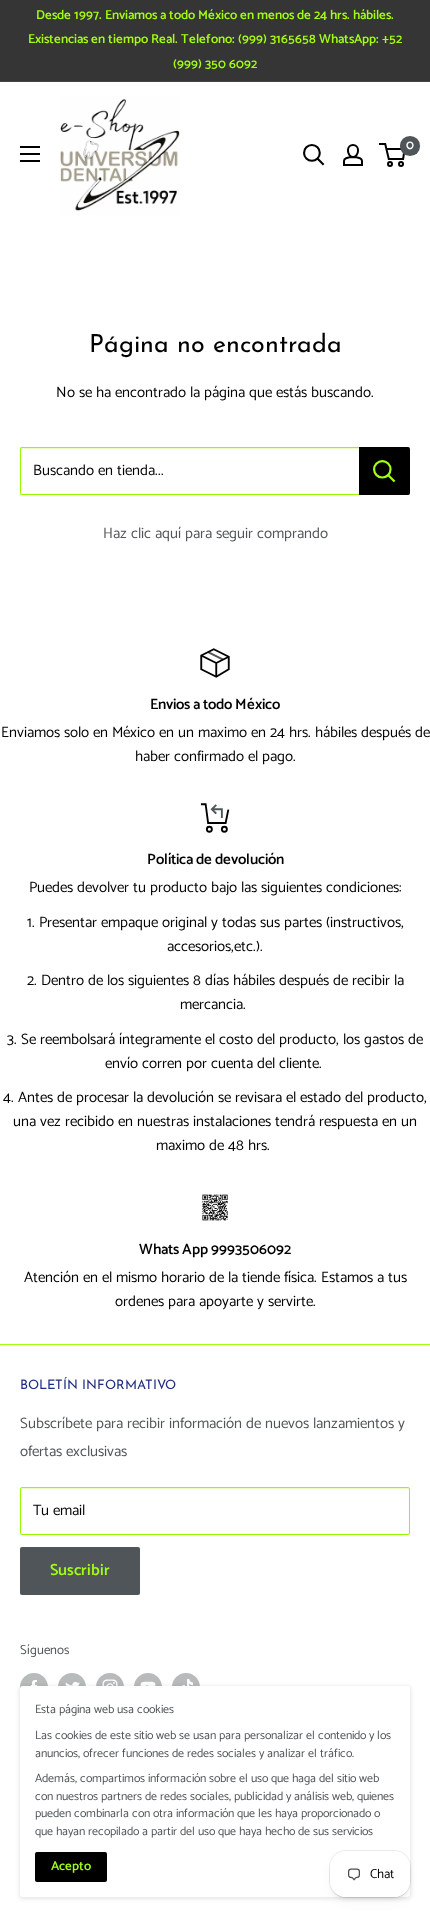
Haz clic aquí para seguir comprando (215, 533)
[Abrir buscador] (314, 155)
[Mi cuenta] (353, 155)
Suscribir (80, 1570)
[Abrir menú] (30, 154)
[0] (393, 155)
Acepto (71, 1866)
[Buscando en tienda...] (384, 471)
